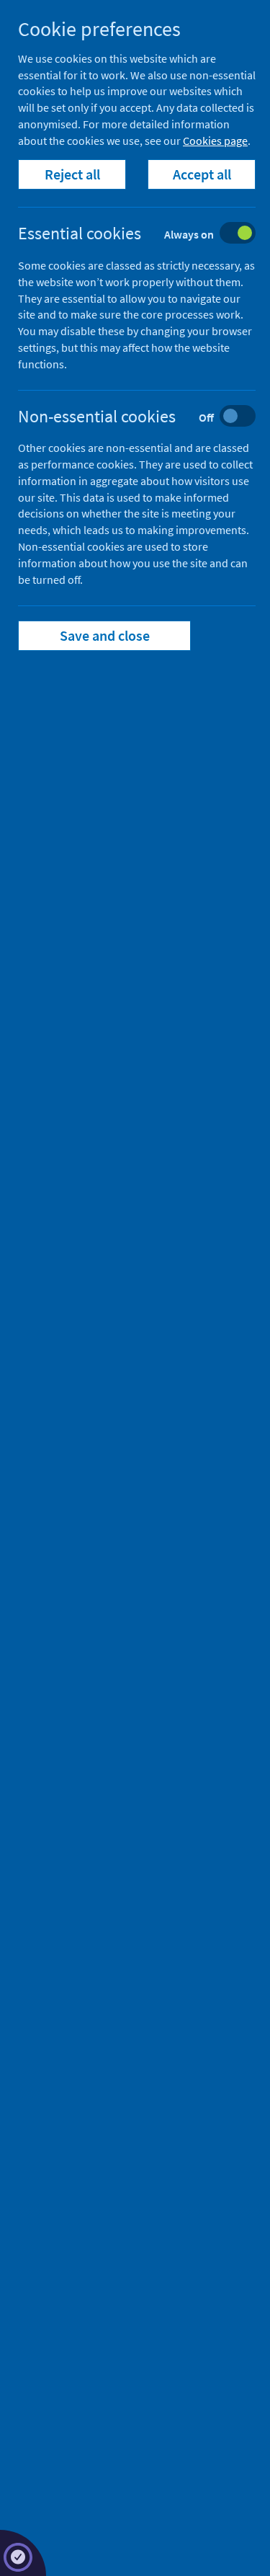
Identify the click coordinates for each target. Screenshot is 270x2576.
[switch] (148, 235)
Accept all (202, 174)
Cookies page (215, 141)
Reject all (72, 174)
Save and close (105, 635)
